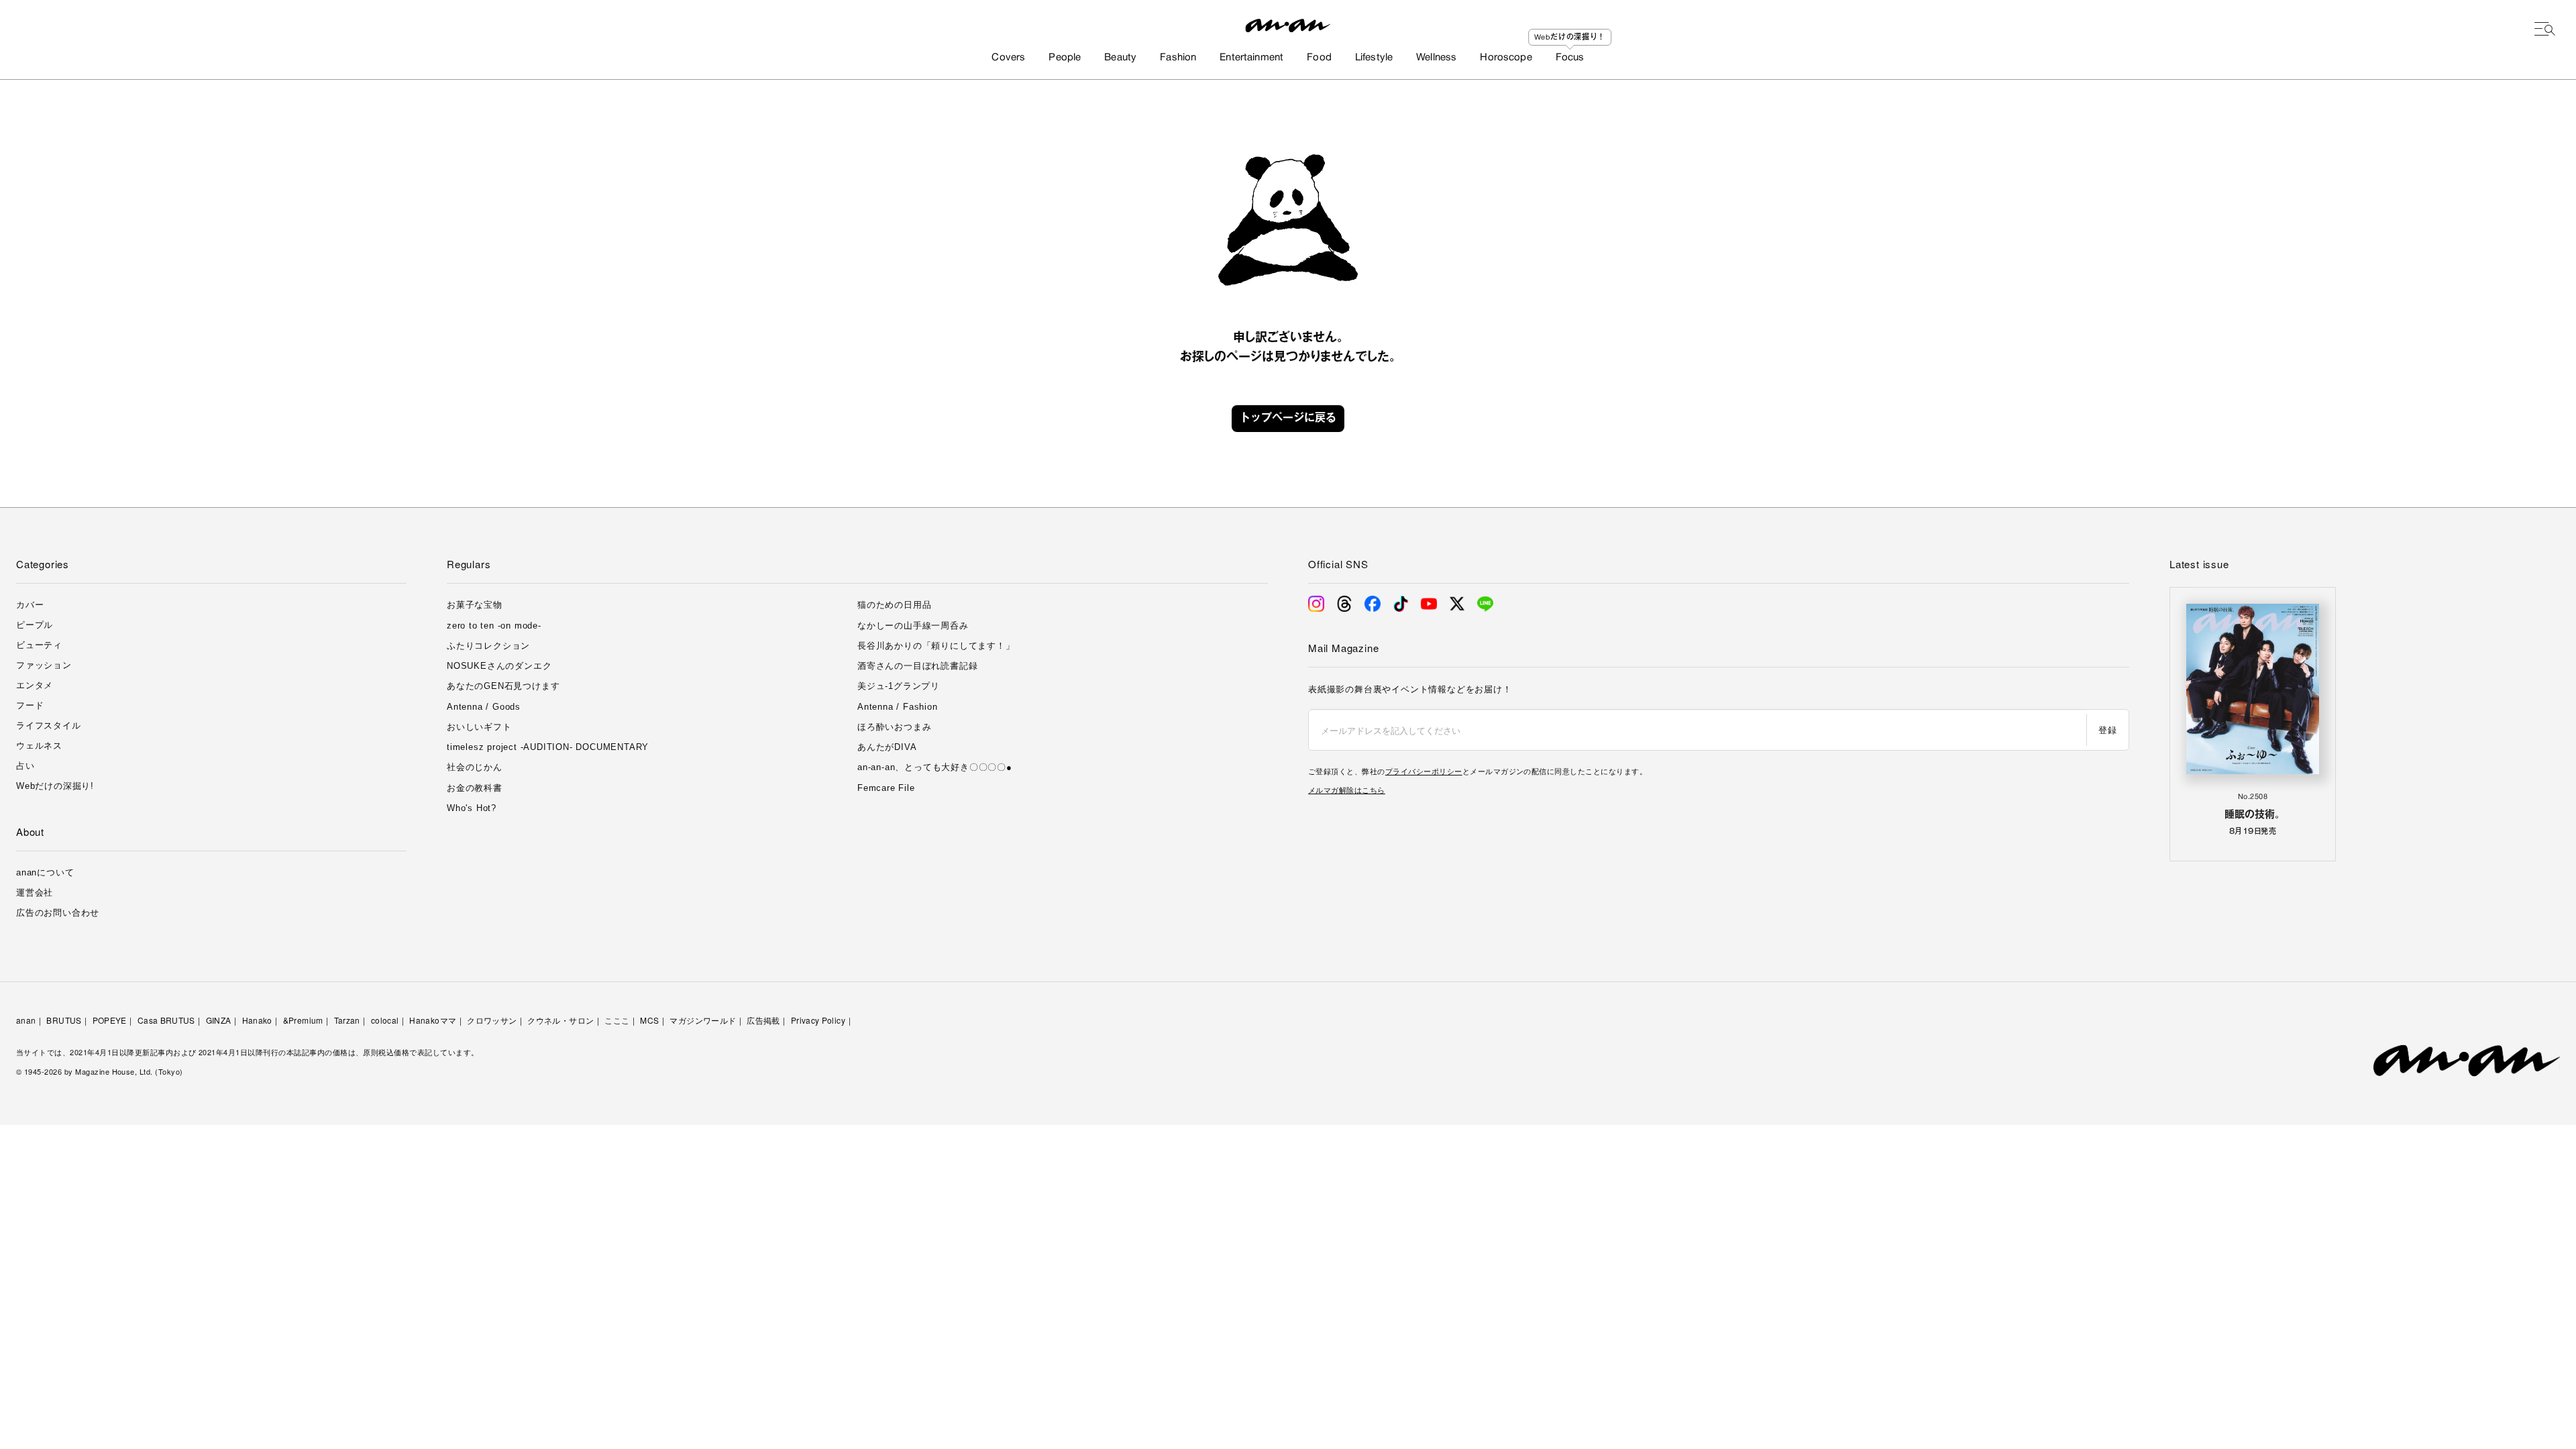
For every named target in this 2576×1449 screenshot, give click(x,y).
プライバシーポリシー (1424, 771)
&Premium (303, 1020)
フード (30, 705)
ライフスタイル (49, 726)
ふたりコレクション (488, 646)
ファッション (44, 665)
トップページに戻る (1288, 419)
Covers (1008, 58)
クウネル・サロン (560, 1020)
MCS (649, 1020)
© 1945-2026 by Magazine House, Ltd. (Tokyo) (100, 1071)
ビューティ (39, 645)
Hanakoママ (433, 1020)
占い (25, 766)
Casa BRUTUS (166, 1020)
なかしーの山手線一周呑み (913, 626)
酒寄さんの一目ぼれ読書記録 (917, 666)
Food (1319, 58)
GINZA (219, 1020)
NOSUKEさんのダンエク (499, 666)
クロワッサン (492, 1020)
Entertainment (1251, 58)
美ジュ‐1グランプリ (899, 686)
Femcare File (886, 788)
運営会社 (35, 893)
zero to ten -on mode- (494, 626)
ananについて (45, 872)
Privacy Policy (818, 1020)
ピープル (35, 625)
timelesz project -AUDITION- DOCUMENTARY (548, 747)
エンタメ (35, 685)
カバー (30, 605)
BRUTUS (64, 1020)
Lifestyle (1374, 58)
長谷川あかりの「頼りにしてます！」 (936, 646)
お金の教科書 (475, 788)
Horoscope (1506, 58)
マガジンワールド (703, 1020)
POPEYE (110, 1020)
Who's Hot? (472, 808)
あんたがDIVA (887, 747)
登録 (2107, 730)
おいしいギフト (479, 727)
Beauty (1120, 58)
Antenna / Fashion (898, 707)
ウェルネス (39, 746)
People (1065, 58)
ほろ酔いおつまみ (894, 727)
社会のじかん (475, 767)
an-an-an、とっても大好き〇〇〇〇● (935, 767)
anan (26, 1020)
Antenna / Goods (484, 707)
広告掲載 (763, 1020)
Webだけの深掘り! (55, 786)
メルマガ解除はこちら (1347, 790)
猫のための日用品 (894, 605)
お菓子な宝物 (475, 605)
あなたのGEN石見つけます (503, 686)
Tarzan (347, 1020)
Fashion (1178, 58)
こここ (617, 1020)
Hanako (257, 1020)
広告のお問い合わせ (58, 913)
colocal (385, 1020)
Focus (1570, 58)
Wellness (1436, 58)
